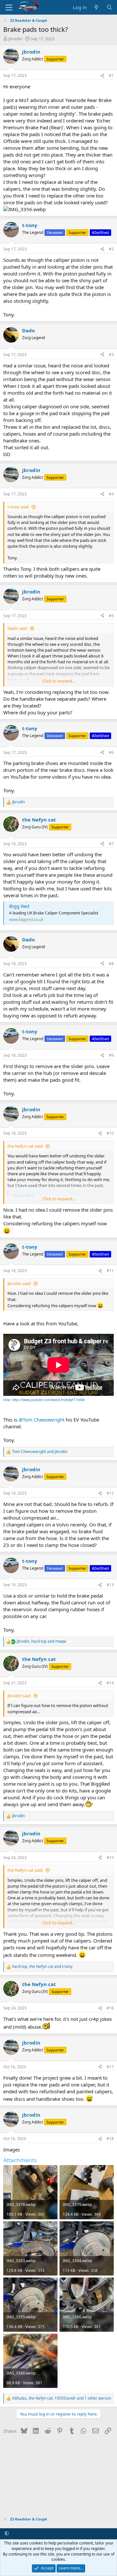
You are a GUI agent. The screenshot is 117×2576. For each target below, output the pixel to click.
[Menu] (9, 7)
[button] (7, 2533)
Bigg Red (19, 906)
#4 (111, 494)
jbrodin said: (19, 1283)
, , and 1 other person (62, 2398)
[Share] (102, 76)
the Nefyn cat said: (25, 1146)
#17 (110, 2067)
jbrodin (15, 39)
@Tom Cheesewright (41, 1420)
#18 (110, 2139)
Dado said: (18, 628)
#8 (111, 964)
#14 (110, 1683)
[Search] (109, 7)
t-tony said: (18, 507)
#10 (110, 1133)
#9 (111, 1055)
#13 (110, 1585)
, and (41, 1641)
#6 (111, 752)
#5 (111, 616)
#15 (110, 1858)
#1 (111, 76)
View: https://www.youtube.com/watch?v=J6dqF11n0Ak (44, 1400)
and (40, 1452)
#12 (110, 1493)
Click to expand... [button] (59, 681)
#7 (111, 844)
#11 (110, 1271)
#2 (111, 249)
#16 (110, 2008)
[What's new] (96, 7)
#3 (111, 355)
